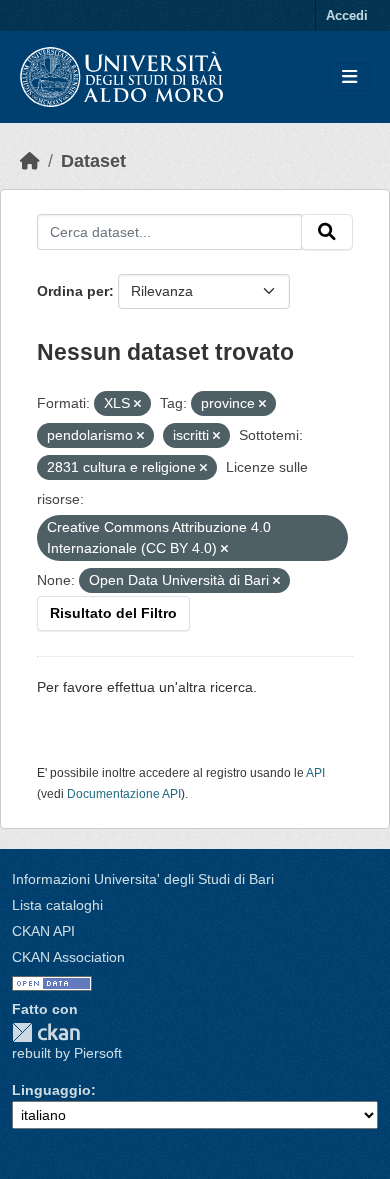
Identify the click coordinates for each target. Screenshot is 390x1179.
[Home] (30, 161)
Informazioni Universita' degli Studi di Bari (143, 879)
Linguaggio (51, 1090)
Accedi (347, 15)
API (315, 773)
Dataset (93, 161)
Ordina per (73, 291)
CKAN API (43, 931)
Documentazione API (124, 794)
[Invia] (327, 232)
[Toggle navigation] (349, 77)
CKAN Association (68, 957)
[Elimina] (137, 404)
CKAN (46, 1032)
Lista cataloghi (57, 905)
